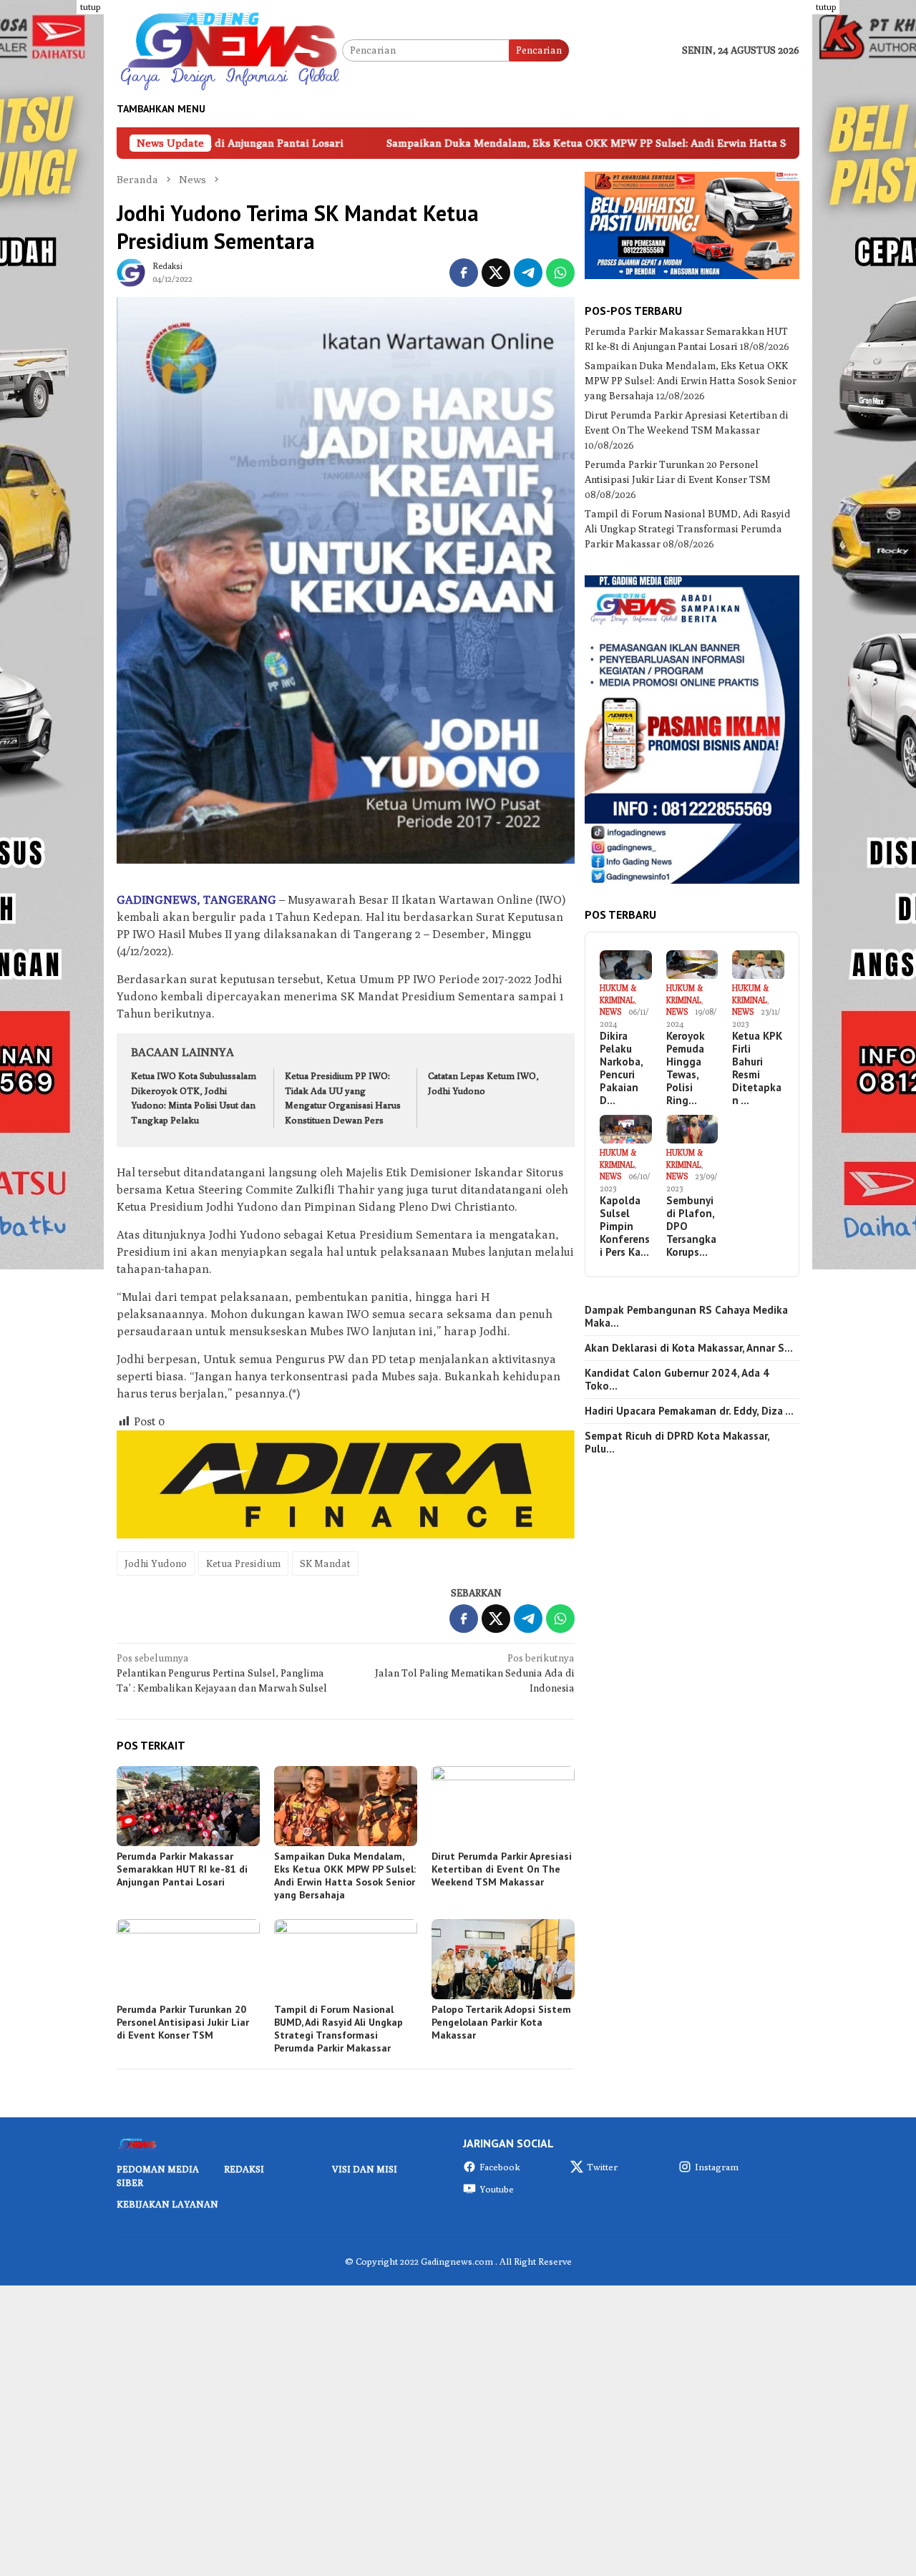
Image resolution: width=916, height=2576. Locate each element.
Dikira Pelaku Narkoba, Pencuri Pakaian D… (621, 1069)
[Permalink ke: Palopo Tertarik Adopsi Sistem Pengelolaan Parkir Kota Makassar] (503, 1959)
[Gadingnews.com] (229, 49)
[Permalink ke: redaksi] (131, 271)
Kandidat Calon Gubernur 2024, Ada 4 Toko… (677, 1380)
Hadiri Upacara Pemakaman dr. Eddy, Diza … (689, 1411)
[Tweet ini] (496, 273)
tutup (90, 7)
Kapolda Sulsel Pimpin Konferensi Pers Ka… (625, 1226)
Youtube (497, 2189)
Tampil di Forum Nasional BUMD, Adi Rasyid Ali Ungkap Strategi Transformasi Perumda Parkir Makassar (338, 2029)
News (610, 1012)
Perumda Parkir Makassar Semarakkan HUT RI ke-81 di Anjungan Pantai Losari (182, 1869)
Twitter (602, 2167)
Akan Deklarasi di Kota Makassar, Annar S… (689, 1348)
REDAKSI (244, 2169)
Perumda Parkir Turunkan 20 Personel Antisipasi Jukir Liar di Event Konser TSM (183, 2022)
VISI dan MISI (365, 2169)
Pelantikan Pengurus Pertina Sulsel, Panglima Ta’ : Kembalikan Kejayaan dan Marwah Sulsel (222, 1673)
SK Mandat (325, 1563)
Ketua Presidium (243, 1563)
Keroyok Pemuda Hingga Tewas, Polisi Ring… (686, 1069)
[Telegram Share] (528, 273)
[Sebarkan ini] (464, 273)
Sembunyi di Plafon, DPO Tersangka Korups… (691, 1226)
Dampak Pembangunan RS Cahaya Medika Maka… (686, 1317)
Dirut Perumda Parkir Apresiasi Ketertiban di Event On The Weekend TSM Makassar (502, 1869)
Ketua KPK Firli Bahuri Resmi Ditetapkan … (757, 1069)
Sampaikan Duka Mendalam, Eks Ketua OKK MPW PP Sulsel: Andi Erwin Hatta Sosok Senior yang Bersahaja (525, 143)
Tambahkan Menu (161, 109)
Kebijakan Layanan (167, 2204)
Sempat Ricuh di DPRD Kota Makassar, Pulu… (677, 1443)
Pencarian (539, 50)
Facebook (500, 2167)
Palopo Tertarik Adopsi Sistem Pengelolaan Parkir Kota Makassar (501, 2022)
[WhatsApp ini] (560, 273)
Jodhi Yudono (156, 1563)
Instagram (717, 2167)
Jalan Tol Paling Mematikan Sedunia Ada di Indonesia (475, 1673)
